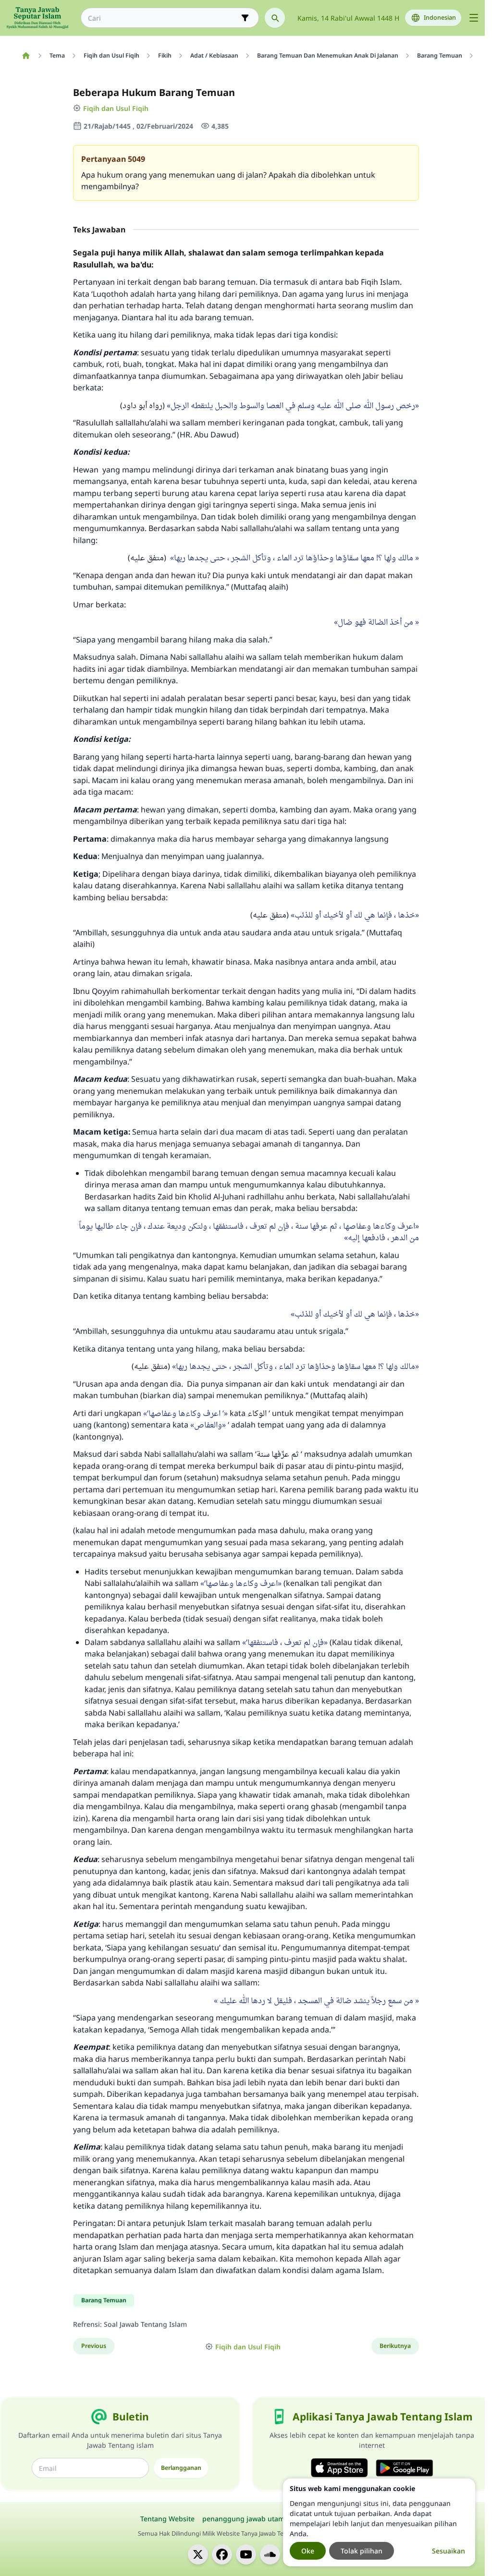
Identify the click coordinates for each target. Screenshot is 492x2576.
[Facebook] (222, 2554)
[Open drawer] (474, 18)
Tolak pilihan (362, 2551)
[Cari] (275, 18)
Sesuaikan (449, 2551)
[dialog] (379, 2522)
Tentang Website (167, 2519)
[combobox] (163, 18)
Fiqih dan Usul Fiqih (116, 108)
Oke (308, 2551)
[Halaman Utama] (26, 56)
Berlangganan (181, 2468)
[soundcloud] (270, 2554)
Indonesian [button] (440, 18)
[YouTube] (246, 2554)
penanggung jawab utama (245, 2519)
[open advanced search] (245, 18)
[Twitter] (198, 2554)
